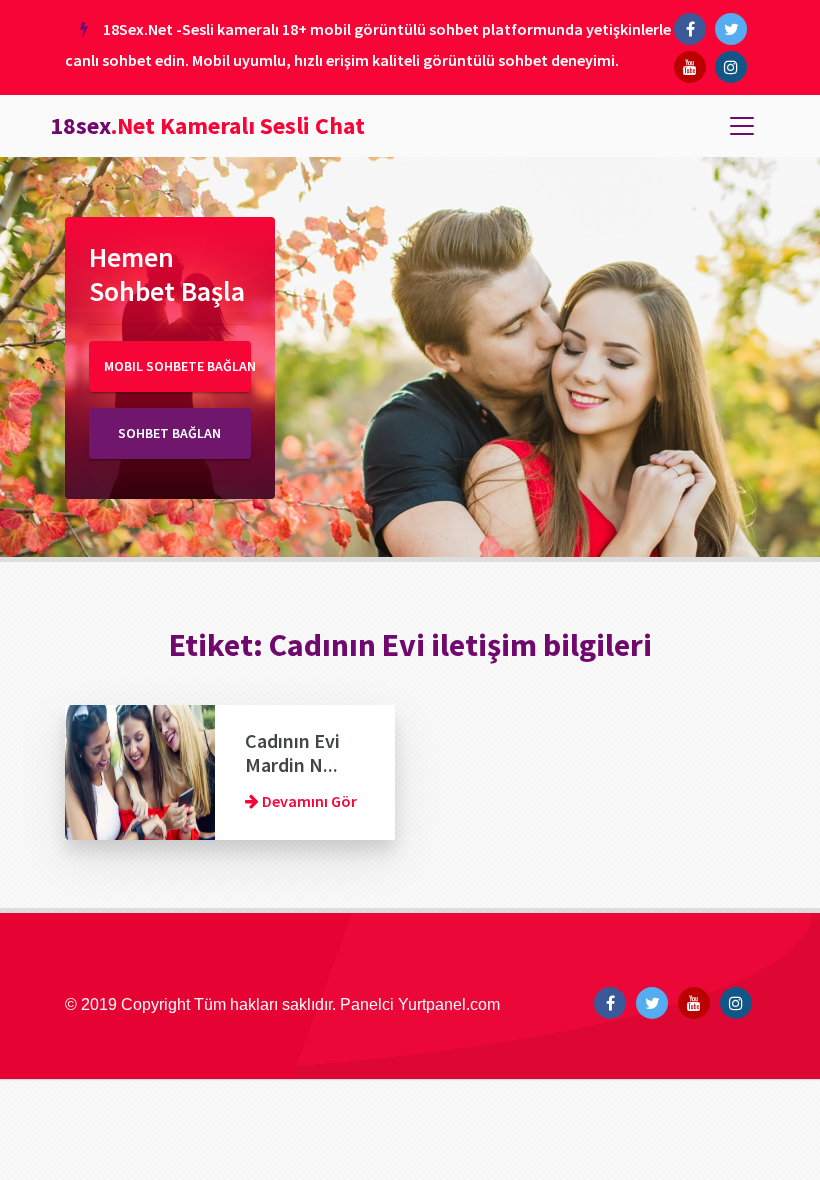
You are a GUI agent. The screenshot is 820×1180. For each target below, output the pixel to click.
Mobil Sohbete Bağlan (177, 366)
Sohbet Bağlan (169, 433)
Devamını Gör (308, 801)
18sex (207, 125)
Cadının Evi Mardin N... (292, 752)
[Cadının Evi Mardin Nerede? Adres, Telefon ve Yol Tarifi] (140, 770)
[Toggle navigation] (742, 126)
